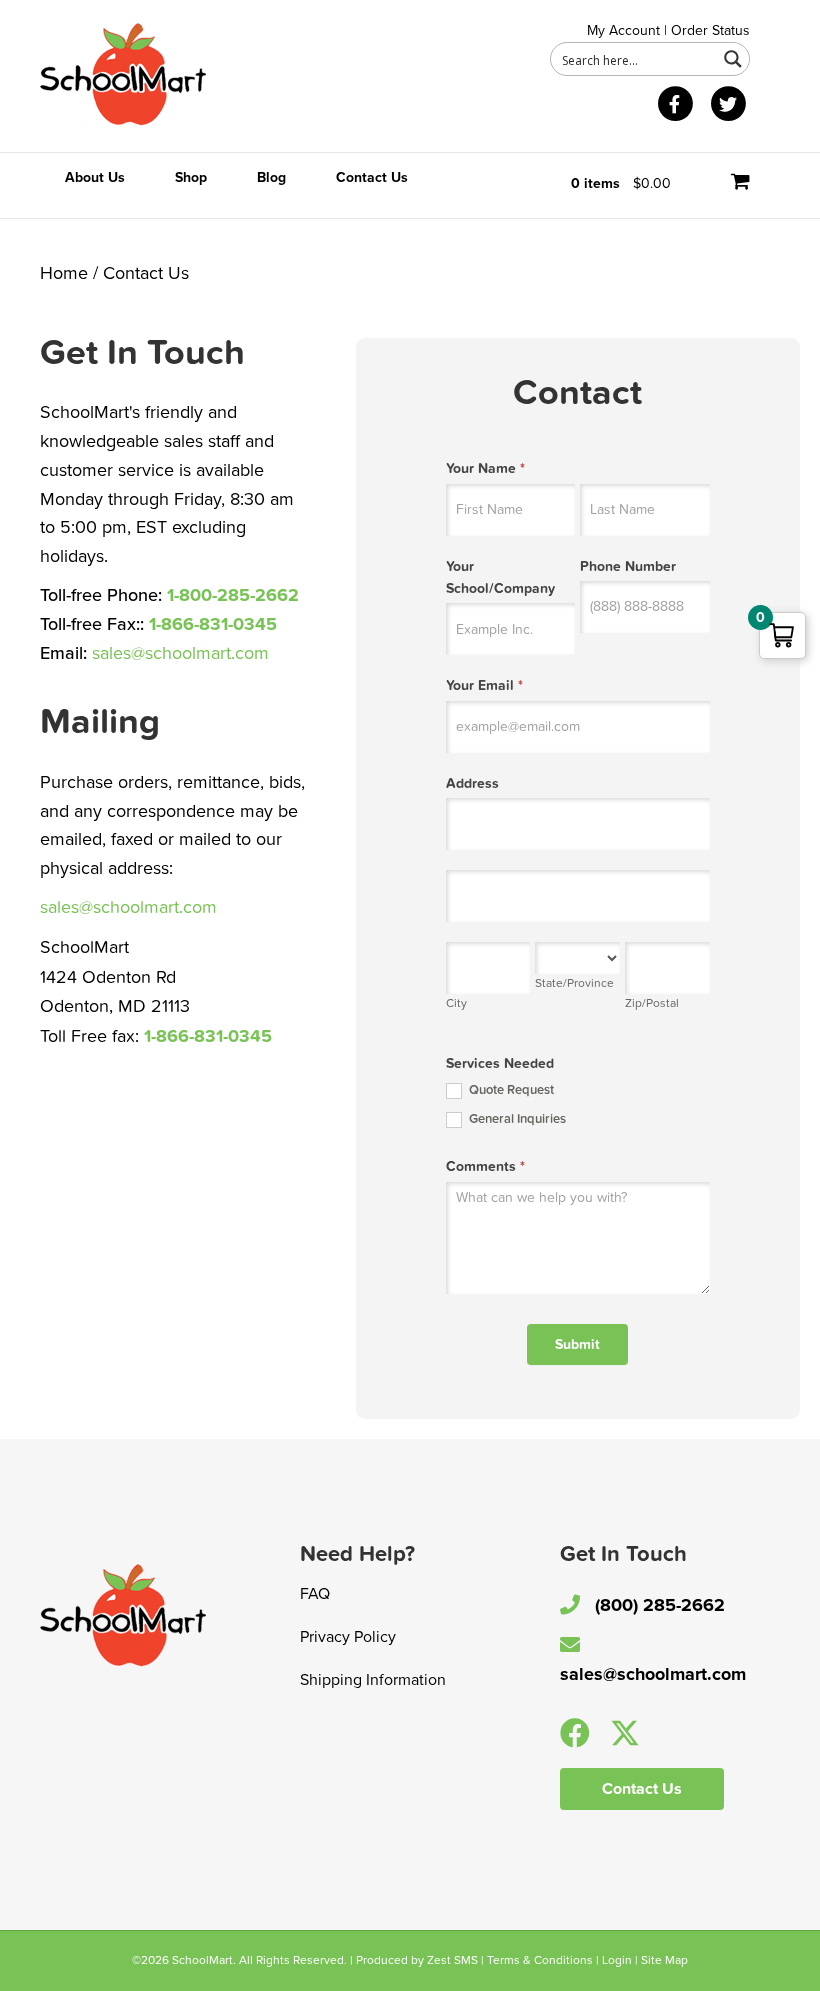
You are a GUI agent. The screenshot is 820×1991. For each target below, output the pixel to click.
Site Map (664, 1960)
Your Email (484, 685)
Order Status (710, 30)
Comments (485, 1166)
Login (617, 1960)
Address (472, 783)
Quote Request (510, 1090)
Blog (271, 177)
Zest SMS (452, 1960)
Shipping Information (373, 1680)
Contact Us (372, 177)
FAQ (315, 1594)
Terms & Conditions (540, 1960)
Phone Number (628, 566)
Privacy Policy (348, 1637)
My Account (623, 30)
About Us (95, 177)
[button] (575, 1733)
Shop (191, 177)
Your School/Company (500, 577)
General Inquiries (516, 1119)
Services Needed (500, 1063)
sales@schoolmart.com (180, 653)
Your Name (485, 468)
